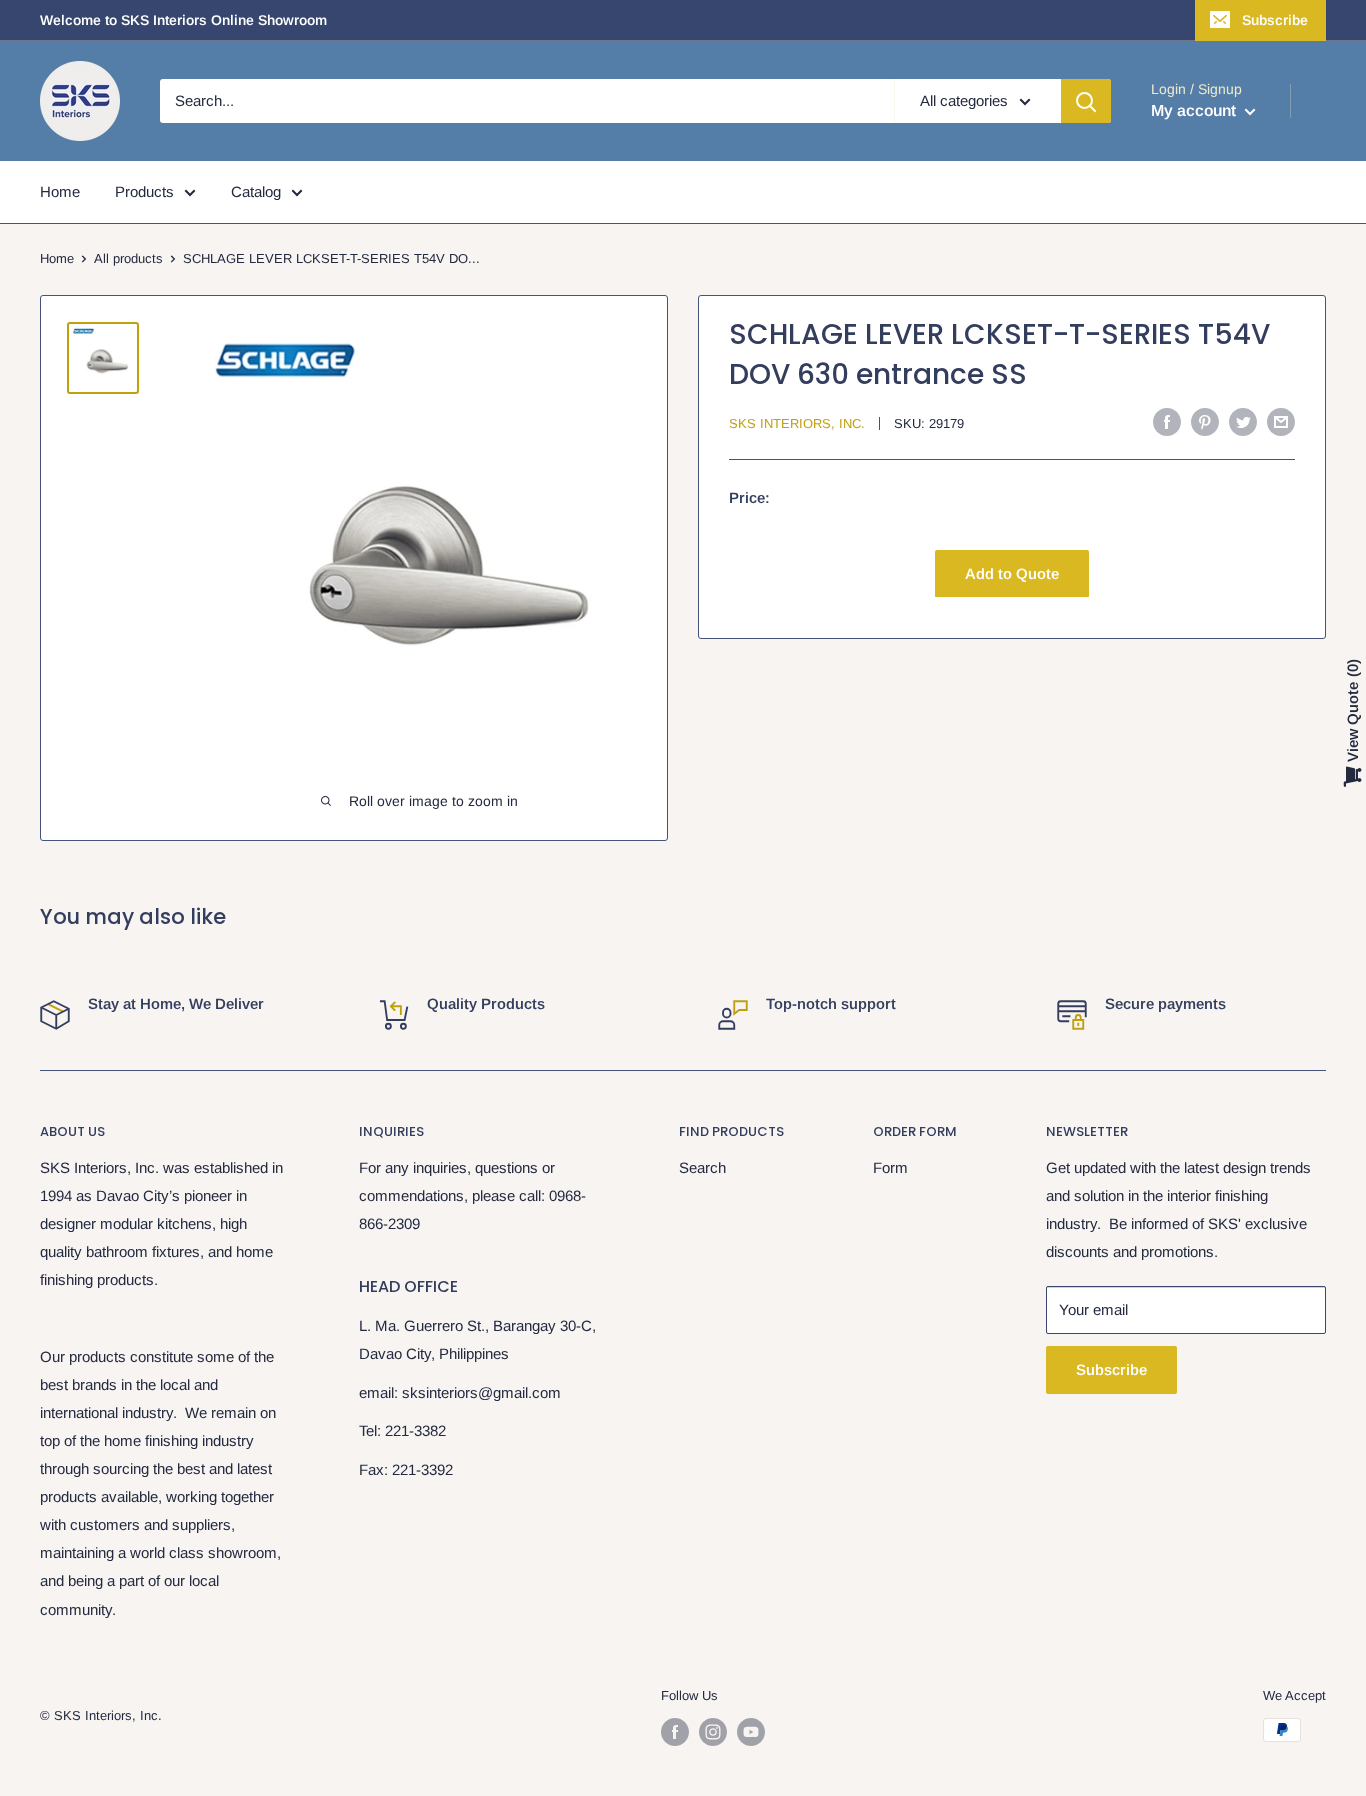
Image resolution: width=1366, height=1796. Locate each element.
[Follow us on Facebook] (675, 1732)
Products (144, 191)
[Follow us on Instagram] (713, 1732)
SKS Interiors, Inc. (797, 423)
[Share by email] (1281, 421)
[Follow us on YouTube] (751, 1732)
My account (1195, 110)
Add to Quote (1012, 572)
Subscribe (1275, 20)
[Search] (1086, 101)
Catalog (256, 191)
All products (128, 258)
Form (890, 1167)
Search (702, 1167)
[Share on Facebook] (1167, 421)
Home (60, 191)
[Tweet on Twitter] (1243, 421)
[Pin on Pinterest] (1205, 421)
